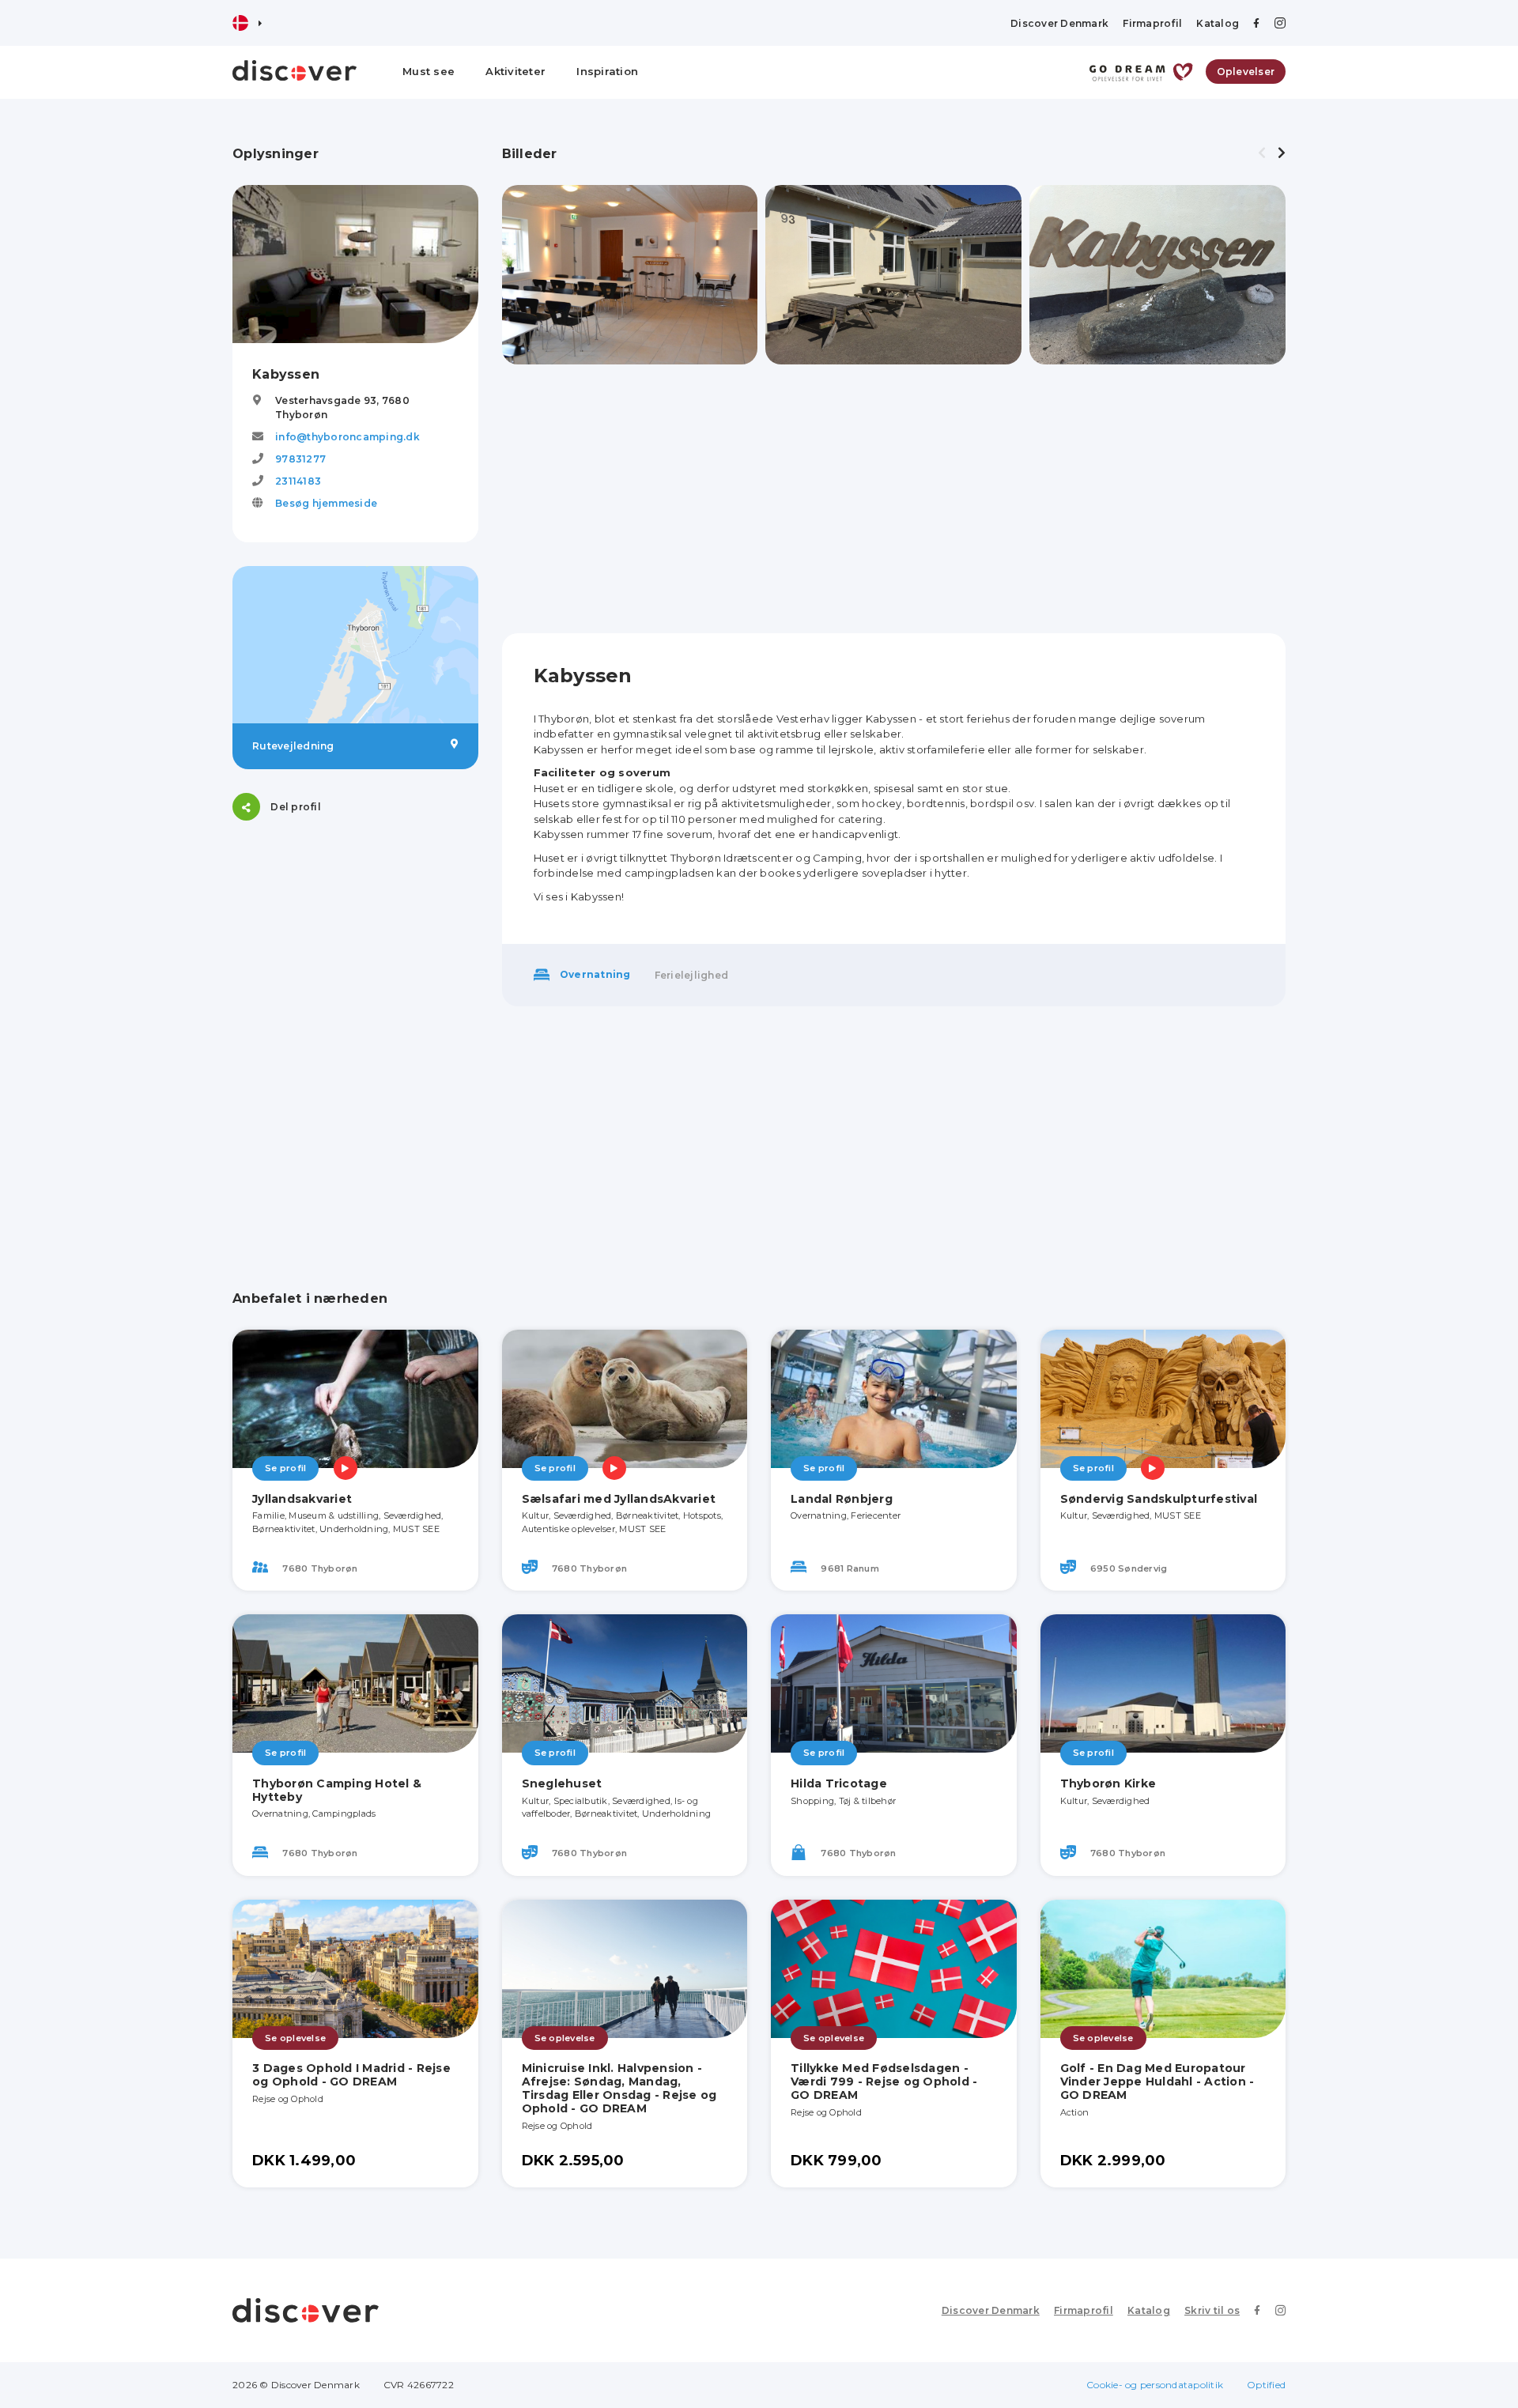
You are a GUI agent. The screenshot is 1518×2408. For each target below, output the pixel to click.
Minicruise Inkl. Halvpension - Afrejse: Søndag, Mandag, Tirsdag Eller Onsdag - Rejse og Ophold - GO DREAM (619, 2088)
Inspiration (607, 71)
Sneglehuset (562, 1783)
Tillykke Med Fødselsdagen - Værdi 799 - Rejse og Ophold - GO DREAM (884, 2082)
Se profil (285, 1468)
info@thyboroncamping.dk (347, 437)
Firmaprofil (1152, 23)
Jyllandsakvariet (302, 1499)
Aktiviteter (515, 71)
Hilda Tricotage (839, 1783)
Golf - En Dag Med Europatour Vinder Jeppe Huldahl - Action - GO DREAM (1157, 2082)
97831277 (300, 459)
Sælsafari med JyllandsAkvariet (619, 1499)
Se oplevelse (295, 2038)
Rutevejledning (293, 746)
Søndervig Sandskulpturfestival (1159, 1499)
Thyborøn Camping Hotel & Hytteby (337, 1790)
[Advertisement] (355, 943)
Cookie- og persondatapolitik (1155, 2385)
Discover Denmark (1059, 23)
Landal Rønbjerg (842, 1499)
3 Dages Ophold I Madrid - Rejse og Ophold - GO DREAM (351, 2075)
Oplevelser (1246, 72)
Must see (429, 71)
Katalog (1218, 23)
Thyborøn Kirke (1108, 1783)
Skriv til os (1212, 2310)
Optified (1266, 2385)
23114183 (298, 481)
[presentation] (1262, 153)
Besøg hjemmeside (326, 503)
